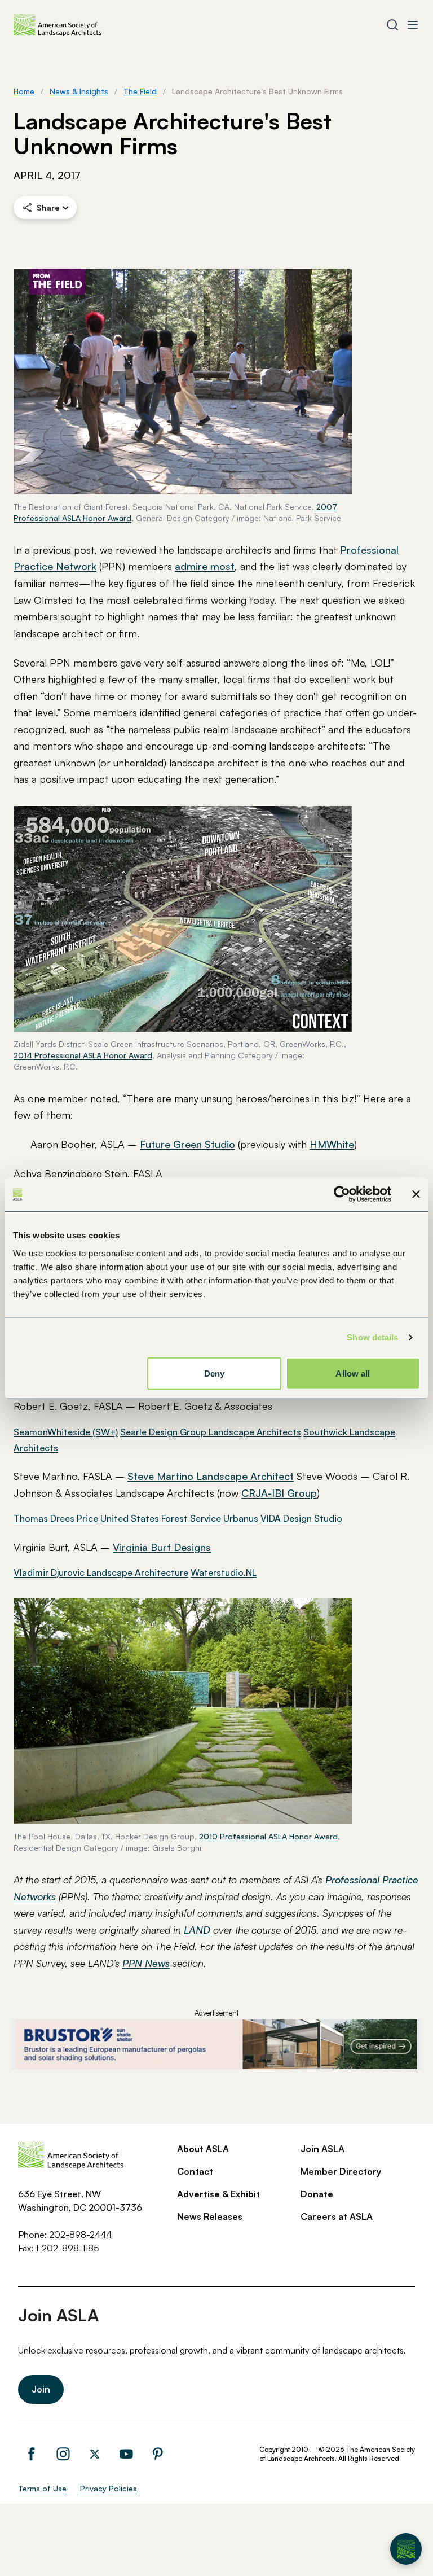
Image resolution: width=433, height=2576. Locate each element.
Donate (317, 2194)
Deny (214, 1373)
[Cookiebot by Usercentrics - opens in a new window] (342, 1194)
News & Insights (79, 91)
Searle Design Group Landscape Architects (211, 1432)
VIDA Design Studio (301, 1518)
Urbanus (241, 1518)
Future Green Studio (187, 1144)
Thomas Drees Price (56, 1518)
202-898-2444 (80, 2235)
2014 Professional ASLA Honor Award (83, 1055)
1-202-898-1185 (67, 2248)
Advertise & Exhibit (218, 2194)
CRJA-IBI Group (279, 1493)
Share (48, 207)
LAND (197, 1930)
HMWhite (332, 1144)
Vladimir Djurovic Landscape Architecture (101, 1572)
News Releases (210, 2216)
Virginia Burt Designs (162, 1547)
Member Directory (341, 2171)
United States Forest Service (161, 1518)
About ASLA (203, 2149)
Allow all (353, 1373)
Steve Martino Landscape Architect (211, 1476)
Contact (195, 2171)
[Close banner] (416, 1194)
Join (41, 2389)
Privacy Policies (109, 2488)
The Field (140, 91)
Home (24, 91)
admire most (205, 566)
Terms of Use (42, 2488)
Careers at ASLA (337, 2216)
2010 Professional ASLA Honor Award (268, 1836)
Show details (372, 1337)
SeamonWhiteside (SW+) (66, 1432)
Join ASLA (322, 2149)
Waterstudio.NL (224, 1572)
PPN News (146, 1963)
